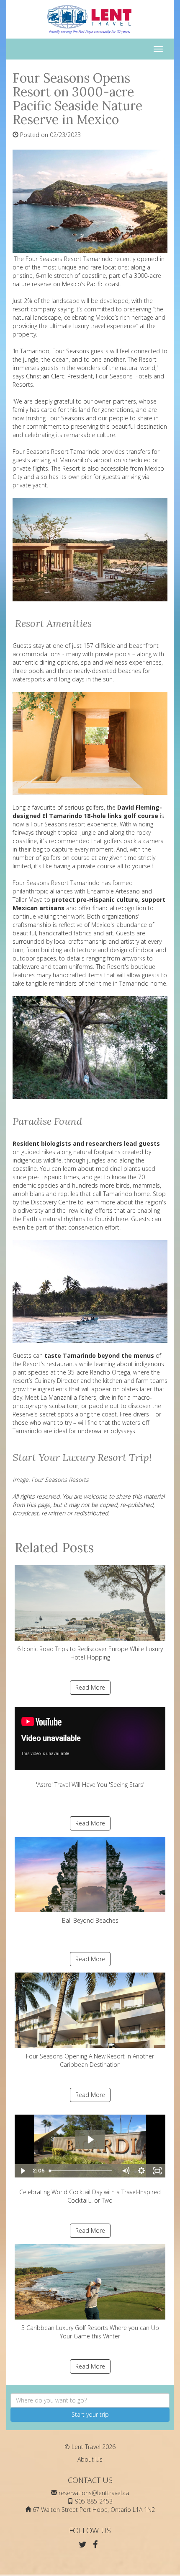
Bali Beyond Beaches (90, 1920)
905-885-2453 (94, 2501)
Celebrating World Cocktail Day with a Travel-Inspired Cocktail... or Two (90, 2196)
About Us (90, 2459)
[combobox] (90, 2400)
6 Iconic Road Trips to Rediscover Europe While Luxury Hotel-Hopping (90, 1653)
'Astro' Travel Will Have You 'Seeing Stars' (90, 1785)
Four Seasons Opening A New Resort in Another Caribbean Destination (90, 2060)
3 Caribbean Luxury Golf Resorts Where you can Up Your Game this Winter (90, 2332)
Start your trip (90, 2414)
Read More (90, 1687)
